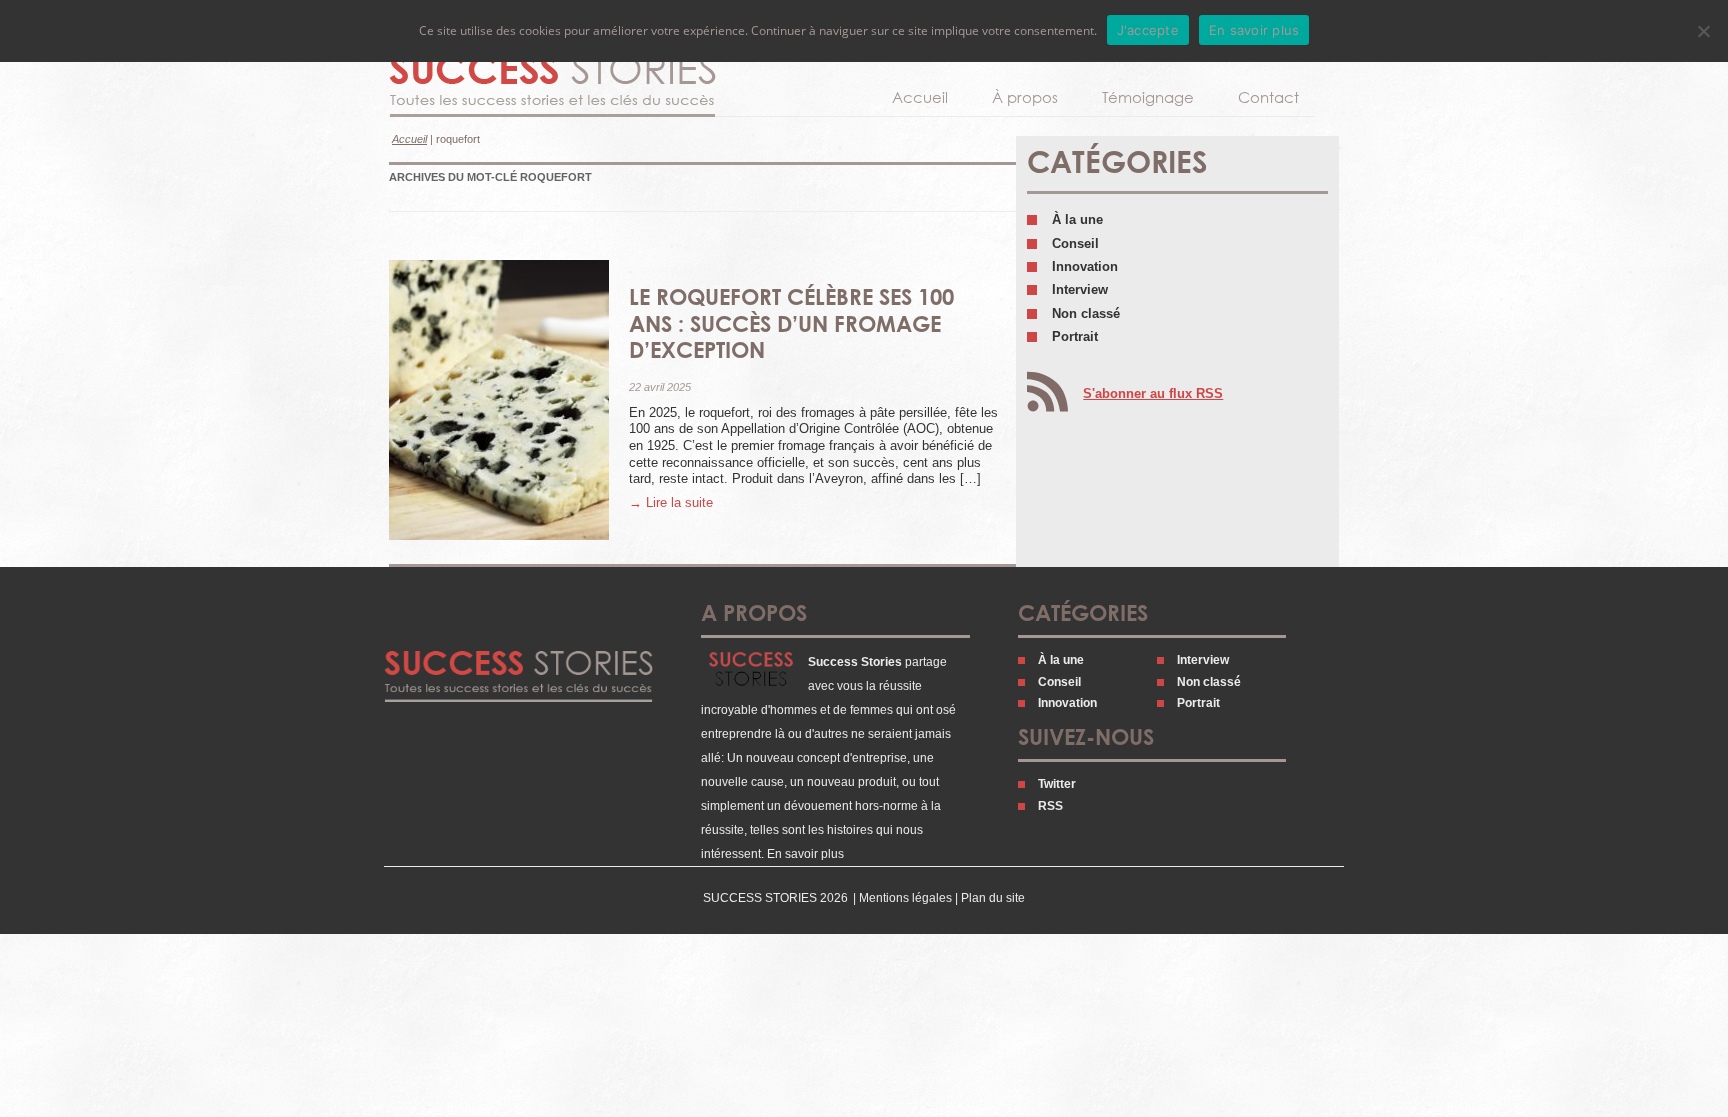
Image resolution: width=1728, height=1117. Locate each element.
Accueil (920, 97)
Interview (1080, 289)
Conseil (1075, 243)
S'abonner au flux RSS (1153, 393)
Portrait (1075, 336)
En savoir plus (805, 854)
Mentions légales (905, 898)
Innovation (1085, 266)
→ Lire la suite (671, 502)
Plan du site (993, 898)
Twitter (1057, 784)
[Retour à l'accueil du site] (552, 86)
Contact (1268, 97)
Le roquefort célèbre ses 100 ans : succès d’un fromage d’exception (791, 323)
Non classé (1086, 313)
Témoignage (1148, 97)
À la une (1077, 219)
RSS (1050, 806)
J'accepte (1148, 30)
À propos (1025, 97)
